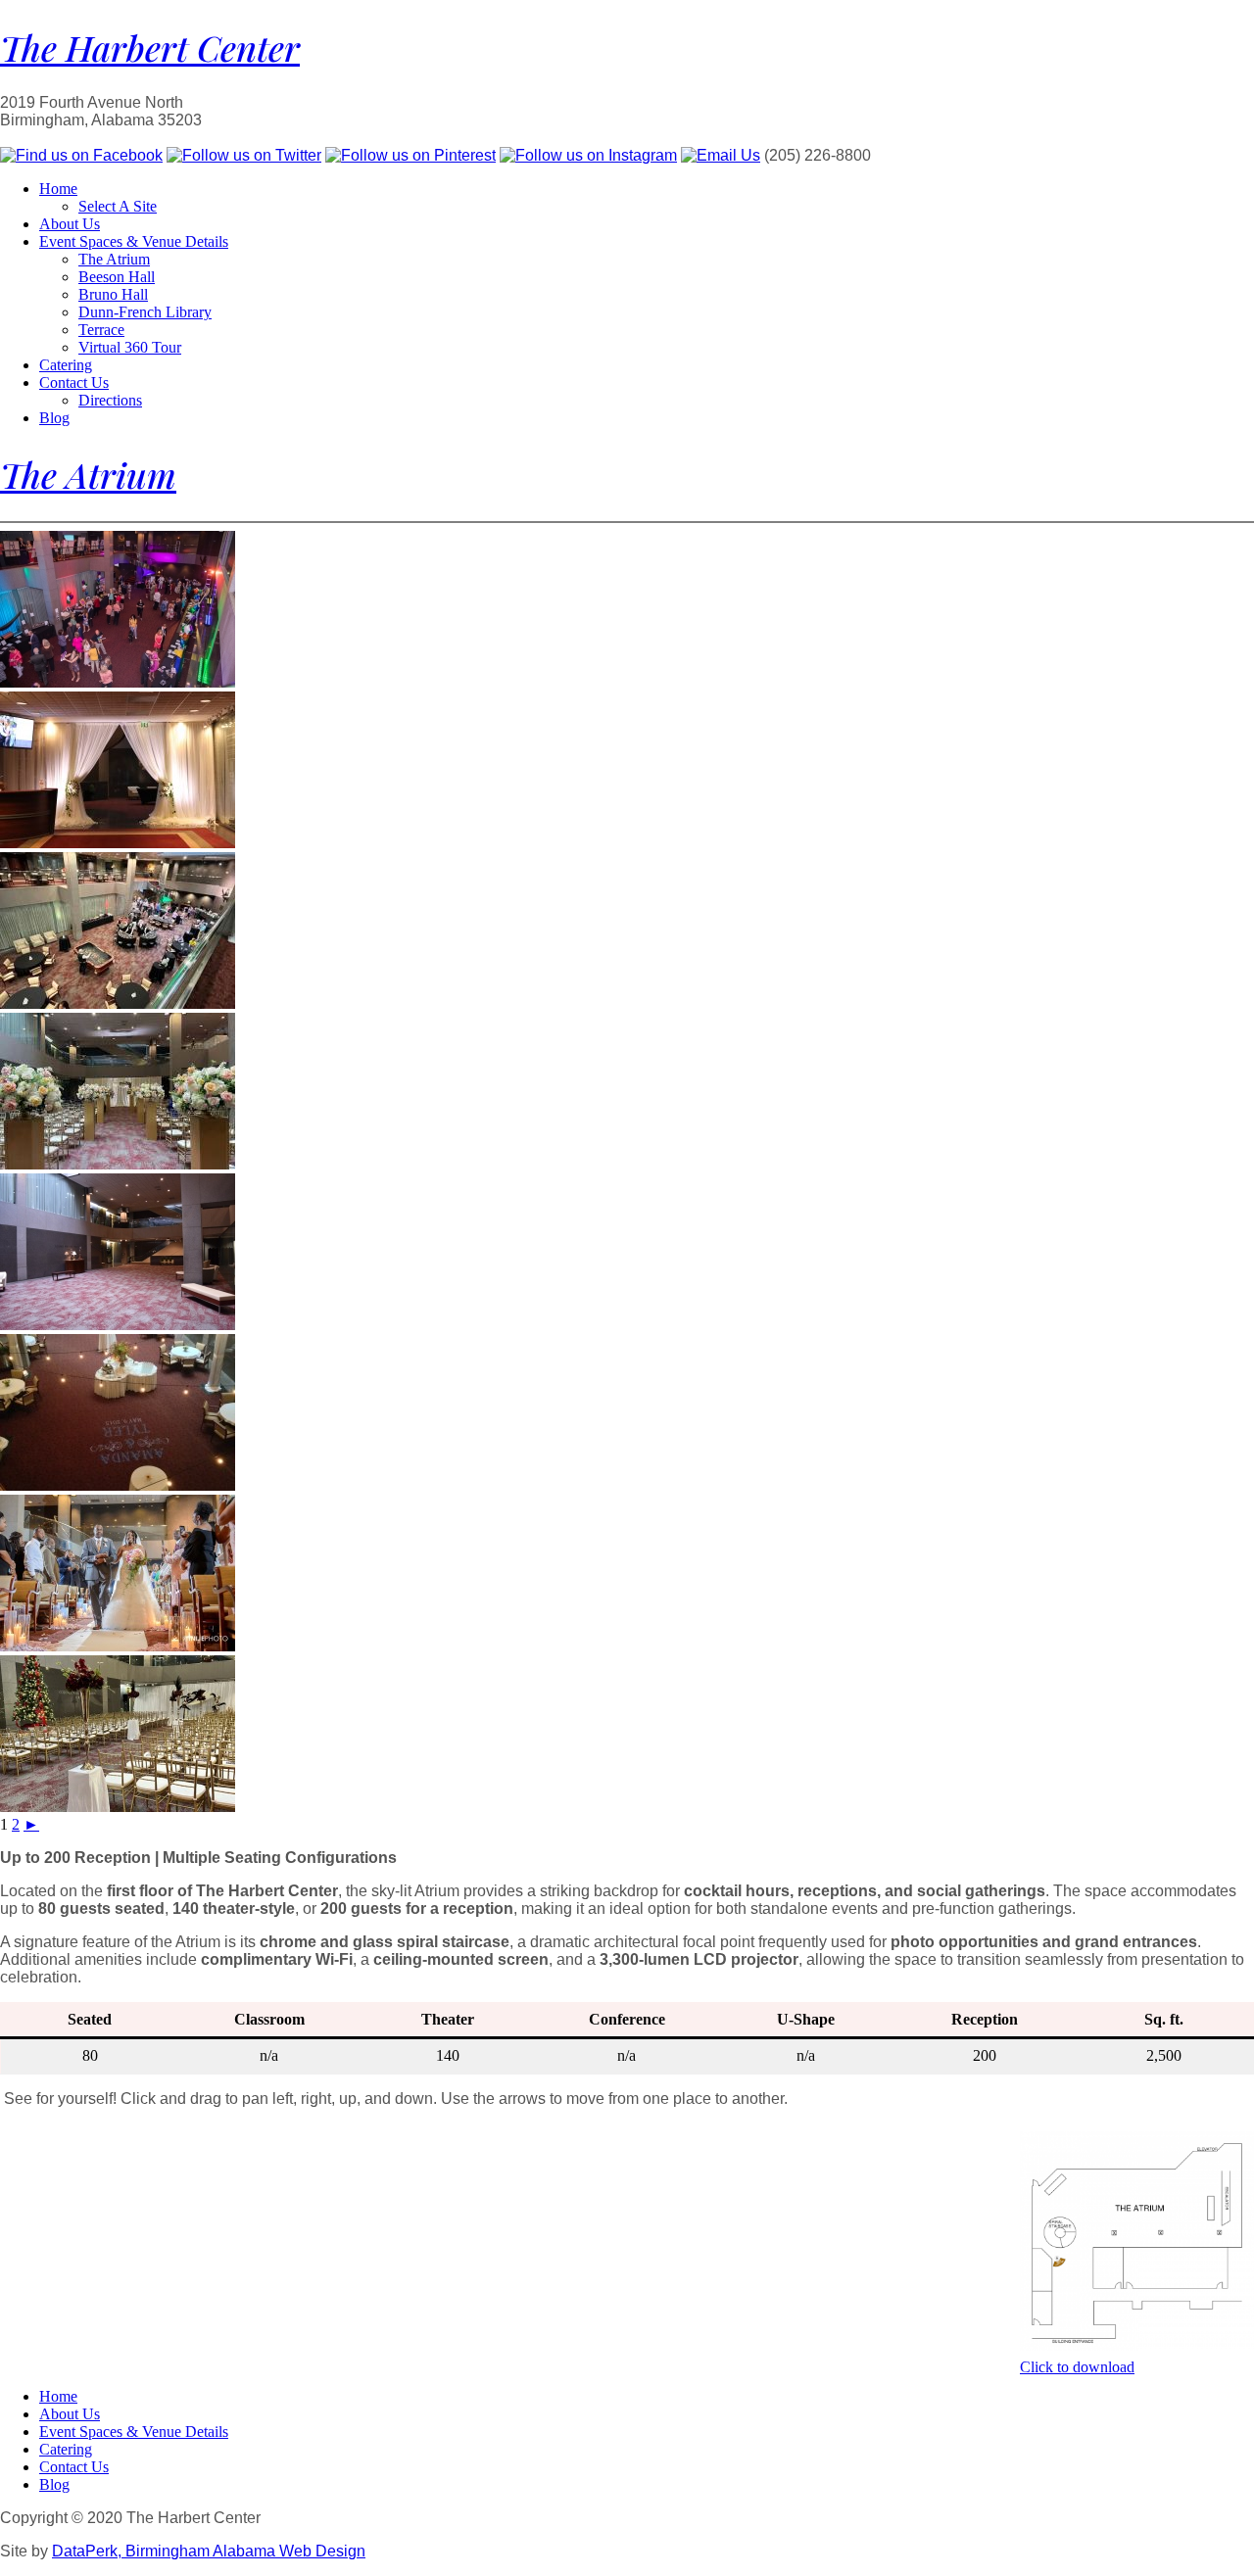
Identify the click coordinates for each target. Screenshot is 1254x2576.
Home (58, 189)
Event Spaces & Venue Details (134, 241)
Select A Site (118, 206)
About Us (70, 224)
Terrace (101, 330)
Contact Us (74, 382)
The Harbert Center (150, 47)
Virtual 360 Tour (130, 347)
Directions (110, 400)
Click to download (1077, 2367)
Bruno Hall (113, 294)
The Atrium (114, 259)
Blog (54, 418)
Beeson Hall (117, 277)
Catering (66, 365)
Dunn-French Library (145, 312)
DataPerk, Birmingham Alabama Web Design (209, 2551)
